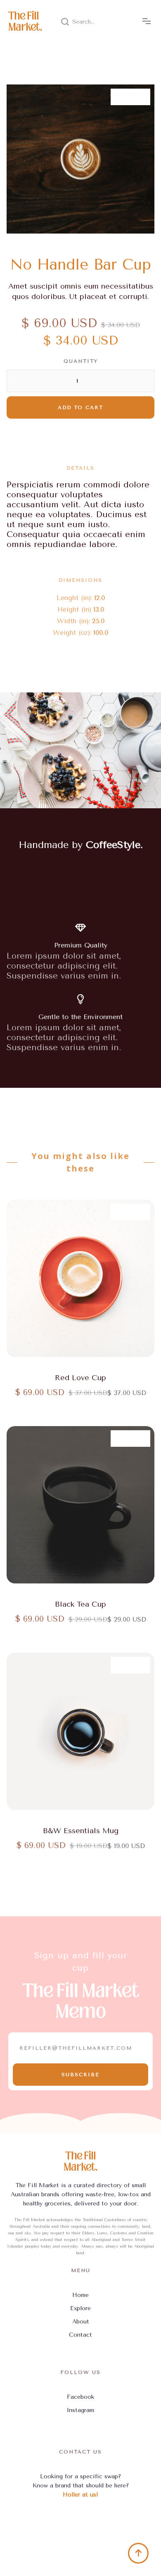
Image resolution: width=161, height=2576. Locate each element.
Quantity (81, 361)
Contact (80, 2335)
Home (80, 2295)
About (81, 2322)
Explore (80, 2308)
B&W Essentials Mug (81, 1831)
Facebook (80, 2397)
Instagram (80, 2410)
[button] (147, 22)
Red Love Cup (80, 1378)
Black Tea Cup (80, 1604)
